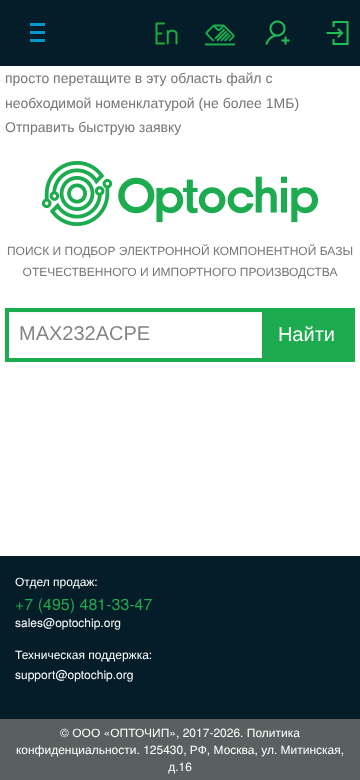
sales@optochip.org (68, 622)
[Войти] (337, 40)
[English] (169, 32)
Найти (306, 335)
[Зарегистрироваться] (277, 40)
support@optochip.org (74, 674)
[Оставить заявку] (220, 35)
